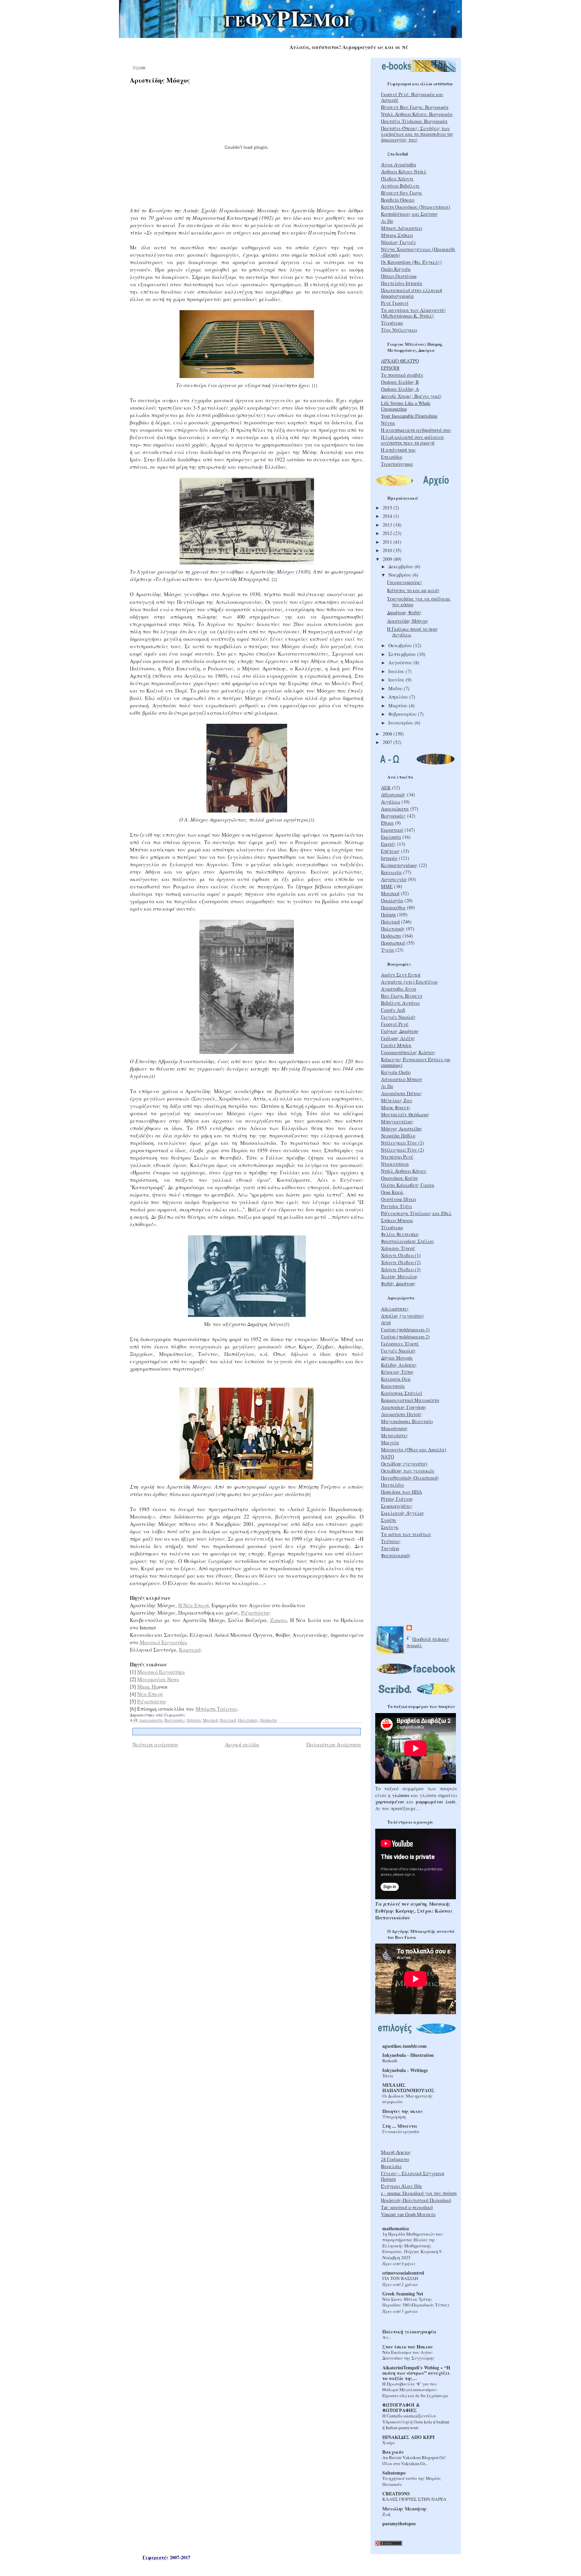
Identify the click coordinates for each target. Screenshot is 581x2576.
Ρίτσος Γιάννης (397, 1499)
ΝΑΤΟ (388, 1457)
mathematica (396, 2228)
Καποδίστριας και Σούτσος (410, 214)
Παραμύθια (393, 907)
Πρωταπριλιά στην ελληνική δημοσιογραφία (412, 293)
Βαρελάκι (391, 2166)
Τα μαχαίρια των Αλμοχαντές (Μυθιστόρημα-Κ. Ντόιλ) (414, 313)
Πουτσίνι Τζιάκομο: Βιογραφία (414, 121)
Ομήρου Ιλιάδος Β (400, 382)
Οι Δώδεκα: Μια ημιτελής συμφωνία (408, 2099)
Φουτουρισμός (396, 1555)
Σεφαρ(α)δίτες (397, 1506)
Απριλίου (399, 697)
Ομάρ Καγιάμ (396, 269)
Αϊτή (386, 1322)
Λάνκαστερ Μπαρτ (401, 1079)
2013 (388, 525)
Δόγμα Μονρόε (397, 1358)
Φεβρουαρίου (403, 714)
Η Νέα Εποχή (193, 1605)
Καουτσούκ (393, 1386)
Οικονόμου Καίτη (399, 1178)
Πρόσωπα (269, 1720)
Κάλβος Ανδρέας (399, 1365)
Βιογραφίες (175, 1720)
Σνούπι (389, 1520)
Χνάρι (389, 2443)
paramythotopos (399, 2523)
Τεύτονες (391, 1541)
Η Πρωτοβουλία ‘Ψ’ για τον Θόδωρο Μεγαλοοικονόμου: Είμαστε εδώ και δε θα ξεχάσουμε (415, 2390)
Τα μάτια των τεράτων (406, 1534)
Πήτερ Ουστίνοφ (399, 276)
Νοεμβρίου (400, 575)
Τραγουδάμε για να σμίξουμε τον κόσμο (419, 601)
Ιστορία (194, 1720)
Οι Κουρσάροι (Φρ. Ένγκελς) (411, 262)
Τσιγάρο (390, 1548)
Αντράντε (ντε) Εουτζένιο (409, 982)
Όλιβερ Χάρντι (397, 179)
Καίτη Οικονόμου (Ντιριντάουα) (416, 207)
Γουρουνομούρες (405, 582)
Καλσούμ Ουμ (396, 1379)
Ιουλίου (397, 671)
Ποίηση (388, 915)
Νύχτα (388, 423)
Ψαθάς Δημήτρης (398, 1283)
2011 (388, 542)
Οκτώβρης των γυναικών (408, 1471)
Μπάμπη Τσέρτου (217, 1709)
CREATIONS (396, 2494)
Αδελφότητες (395, 1309)
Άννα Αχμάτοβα (399, 164)
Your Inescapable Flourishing (409, 416)
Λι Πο (387, 221)
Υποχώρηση (394, 2117)
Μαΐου (396, 688)
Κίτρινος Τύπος (397, 1372)
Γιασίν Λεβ (393, 1010)
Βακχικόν (393, 2452)
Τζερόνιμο (392, 323)
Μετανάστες (395, 1435)
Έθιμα (387, 823)
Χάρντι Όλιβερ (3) (401, 1269)
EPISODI (390, 368)
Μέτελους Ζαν (397, 1100)
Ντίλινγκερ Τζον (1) (402, 1143)
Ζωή (386, 2514)
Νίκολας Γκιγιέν (398, 242)
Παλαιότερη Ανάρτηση (334, 1744)
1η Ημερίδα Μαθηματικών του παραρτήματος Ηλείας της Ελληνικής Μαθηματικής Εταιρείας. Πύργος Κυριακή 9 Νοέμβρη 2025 (413, 2246)
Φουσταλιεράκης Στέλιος (408, 1241)
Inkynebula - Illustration (408, 2055)
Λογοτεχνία (394, 879)
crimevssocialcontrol (403, 2273)
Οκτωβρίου (401, 645)
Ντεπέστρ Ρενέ (397, 1157)
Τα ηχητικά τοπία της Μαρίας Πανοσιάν (412, 2481)
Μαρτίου (399, 705)
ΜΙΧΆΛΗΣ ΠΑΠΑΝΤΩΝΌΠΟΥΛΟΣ (408, 2088)
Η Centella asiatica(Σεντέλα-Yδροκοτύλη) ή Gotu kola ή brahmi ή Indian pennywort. (416, 2422)
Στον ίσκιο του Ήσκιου (408, 2347)
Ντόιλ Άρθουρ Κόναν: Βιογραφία (417, 114)
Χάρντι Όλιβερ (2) (401, 1262)
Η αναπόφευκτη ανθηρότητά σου (416, 430)
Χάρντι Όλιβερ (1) (401, 1255)
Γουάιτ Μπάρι (396, 1045)
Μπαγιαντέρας (397, 1121)
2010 (388, 550)
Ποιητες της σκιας (403, 2111)
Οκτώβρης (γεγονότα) (404, 1464)
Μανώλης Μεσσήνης (405, 2509)
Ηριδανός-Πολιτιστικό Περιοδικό (416, 2200)
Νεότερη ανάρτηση (155, 1744)
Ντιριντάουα (395, 1164)
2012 (388, 533)
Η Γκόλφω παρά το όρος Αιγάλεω (413, 632)
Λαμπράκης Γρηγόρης (404, 1407)
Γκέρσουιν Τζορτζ (400, 1344)
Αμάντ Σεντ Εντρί (401, 975)
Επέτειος (390, 851)
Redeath (390, 2061)
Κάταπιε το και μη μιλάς (413, 590)
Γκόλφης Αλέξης (398, 1038)
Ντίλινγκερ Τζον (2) (402, 1150)
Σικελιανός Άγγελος (403, 1513)
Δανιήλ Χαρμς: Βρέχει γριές (411, 396)
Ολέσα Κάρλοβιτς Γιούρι (408, 1185)
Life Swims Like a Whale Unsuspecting (406, 406)
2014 (388, 516)
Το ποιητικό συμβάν (402, 375)
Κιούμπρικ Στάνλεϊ (402, 1393)
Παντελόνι (393, 1485)
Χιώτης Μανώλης (399, 1276)
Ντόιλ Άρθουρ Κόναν (404, 1171)
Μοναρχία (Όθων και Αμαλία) (414, 1449)
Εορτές (388, 844)
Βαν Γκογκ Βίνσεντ (402, 996)
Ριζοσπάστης (256, 1612)
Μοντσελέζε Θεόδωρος (405, 1114)
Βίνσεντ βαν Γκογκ (401, 193)
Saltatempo (394, 2473)
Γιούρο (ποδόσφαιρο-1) (405, 1329)
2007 (388, 742)
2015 (388, 508)
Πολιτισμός (248, 1720)
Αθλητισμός (393, 795)
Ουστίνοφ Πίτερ (398, 1199)
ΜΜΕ (387, 886)
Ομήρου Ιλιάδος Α (400, 389)
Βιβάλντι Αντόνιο (400, 1003)
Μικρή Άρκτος (396, 2152)
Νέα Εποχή (150, 1694)
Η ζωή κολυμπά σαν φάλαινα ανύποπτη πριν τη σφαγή (412, 440)
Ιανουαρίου (401, 723)
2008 (388, 734)
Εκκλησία (391, 837)
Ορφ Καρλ (392, 1192)
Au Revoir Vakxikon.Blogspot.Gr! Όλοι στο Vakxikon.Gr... (414, 2460)
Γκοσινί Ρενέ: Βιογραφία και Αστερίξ (412, 97)
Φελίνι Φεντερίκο (400, 1234)
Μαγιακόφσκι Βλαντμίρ (407, 1421)
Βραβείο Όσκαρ (398, 200)
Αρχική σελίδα (242, 1744)
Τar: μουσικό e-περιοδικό (407, 2207)
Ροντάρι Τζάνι (397, 1206)
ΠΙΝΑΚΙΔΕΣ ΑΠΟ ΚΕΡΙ (409, 2437)
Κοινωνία (391, 872)
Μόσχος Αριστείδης (402, 1129)
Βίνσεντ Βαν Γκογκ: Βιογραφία (415, 107)
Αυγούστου (401, 662)
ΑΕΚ (386, 787)
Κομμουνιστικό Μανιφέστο (410, 1400)
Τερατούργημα (397, 464)
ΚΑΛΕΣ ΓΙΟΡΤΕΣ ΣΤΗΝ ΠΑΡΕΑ (414, 2499)
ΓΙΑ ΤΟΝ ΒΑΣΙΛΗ (400, 2278)
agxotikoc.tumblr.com (404, 2046)
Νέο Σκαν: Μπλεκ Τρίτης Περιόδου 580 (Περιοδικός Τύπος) (416, 2302)
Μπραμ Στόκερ (397, 235)
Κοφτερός (191, 1649)
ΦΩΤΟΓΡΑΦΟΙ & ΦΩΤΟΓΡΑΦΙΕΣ (401, 2407)
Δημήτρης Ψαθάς (404, 612)
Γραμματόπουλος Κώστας (408, 1052)
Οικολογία (392, 900)
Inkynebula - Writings (405, 2070)
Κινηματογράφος (399, 865)
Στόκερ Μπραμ (397, 1220)
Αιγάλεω (391, 802)
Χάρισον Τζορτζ (398, 1248)
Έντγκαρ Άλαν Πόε (402, 2186)
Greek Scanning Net (403, 2294)
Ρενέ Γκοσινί (395, 303)
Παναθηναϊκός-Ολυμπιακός (410, 1478)
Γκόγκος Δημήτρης (400, 1031)
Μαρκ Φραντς (396, 1107)
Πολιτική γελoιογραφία (409, 2332)
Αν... (387, 2337)
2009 (388, 559)
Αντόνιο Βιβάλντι (400, 186)
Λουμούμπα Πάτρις (401, 1093)
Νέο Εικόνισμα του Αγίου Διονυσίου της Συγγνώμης (408, 2355)
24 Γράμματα (395, 2159)
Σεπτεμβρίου (403, 654)
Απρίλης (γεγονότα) (402, 1316)
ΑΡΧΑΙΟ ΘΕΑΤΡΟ (400, 361)
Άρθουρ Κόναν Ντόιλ (404, 172)
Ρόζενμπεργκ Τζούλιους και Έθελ (416, 1213)
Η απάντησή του (398, 450)
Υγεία (388, 950)
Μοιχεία (390, 1442)
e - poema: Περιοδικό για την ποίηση (419, 2193)
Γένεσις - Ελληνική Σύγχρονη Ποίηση (413, 2176)
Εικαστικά (392, 830)
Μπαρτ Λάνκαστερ (401, 228)
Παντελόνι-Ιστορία (402, 283)
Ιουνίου (397, 680)
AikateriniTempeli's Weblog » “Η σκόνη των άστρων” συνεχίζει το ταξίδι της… (416, 2373)
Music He (147, 1686)
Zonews (278, 1620)
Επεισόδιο (392, 457)
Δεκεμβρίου (401, 566)
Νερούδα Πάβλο (398, 1136)
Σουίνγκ (390, 1527)
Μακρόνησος (394, 1428)
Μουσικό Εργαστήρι (163, 1642)
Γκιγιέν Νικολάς (398, 1017)
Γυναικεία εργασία (401, 2131)
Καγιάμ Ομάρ (396, 1072)
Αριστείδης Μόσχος (160, 80)
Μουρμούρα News (158, 1679)
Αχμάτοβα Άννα (399, 989)
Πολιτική (228, 1720)
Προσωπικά (393, 943)
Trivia (388, 2076)
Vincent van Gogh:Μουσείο (408, 2214)
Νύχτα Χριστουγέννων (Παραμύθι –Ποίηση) (418, 252)
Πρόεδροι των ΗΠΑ (401, 1492)
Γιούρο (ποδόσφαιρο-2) (405, 1337)
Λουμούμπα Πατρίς (401, 1414)
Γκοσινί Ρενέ (395, 1024)
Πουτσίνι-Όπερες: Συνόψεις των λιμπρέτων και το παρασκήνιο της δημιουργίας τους (417, 134)
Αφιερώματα (151, 1720)
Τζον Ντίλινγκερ (399, 330)
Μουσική (210, 1720)
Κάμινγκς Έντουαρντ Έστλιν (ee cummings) (416, 1062)
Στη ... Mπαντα (400, 2126)
